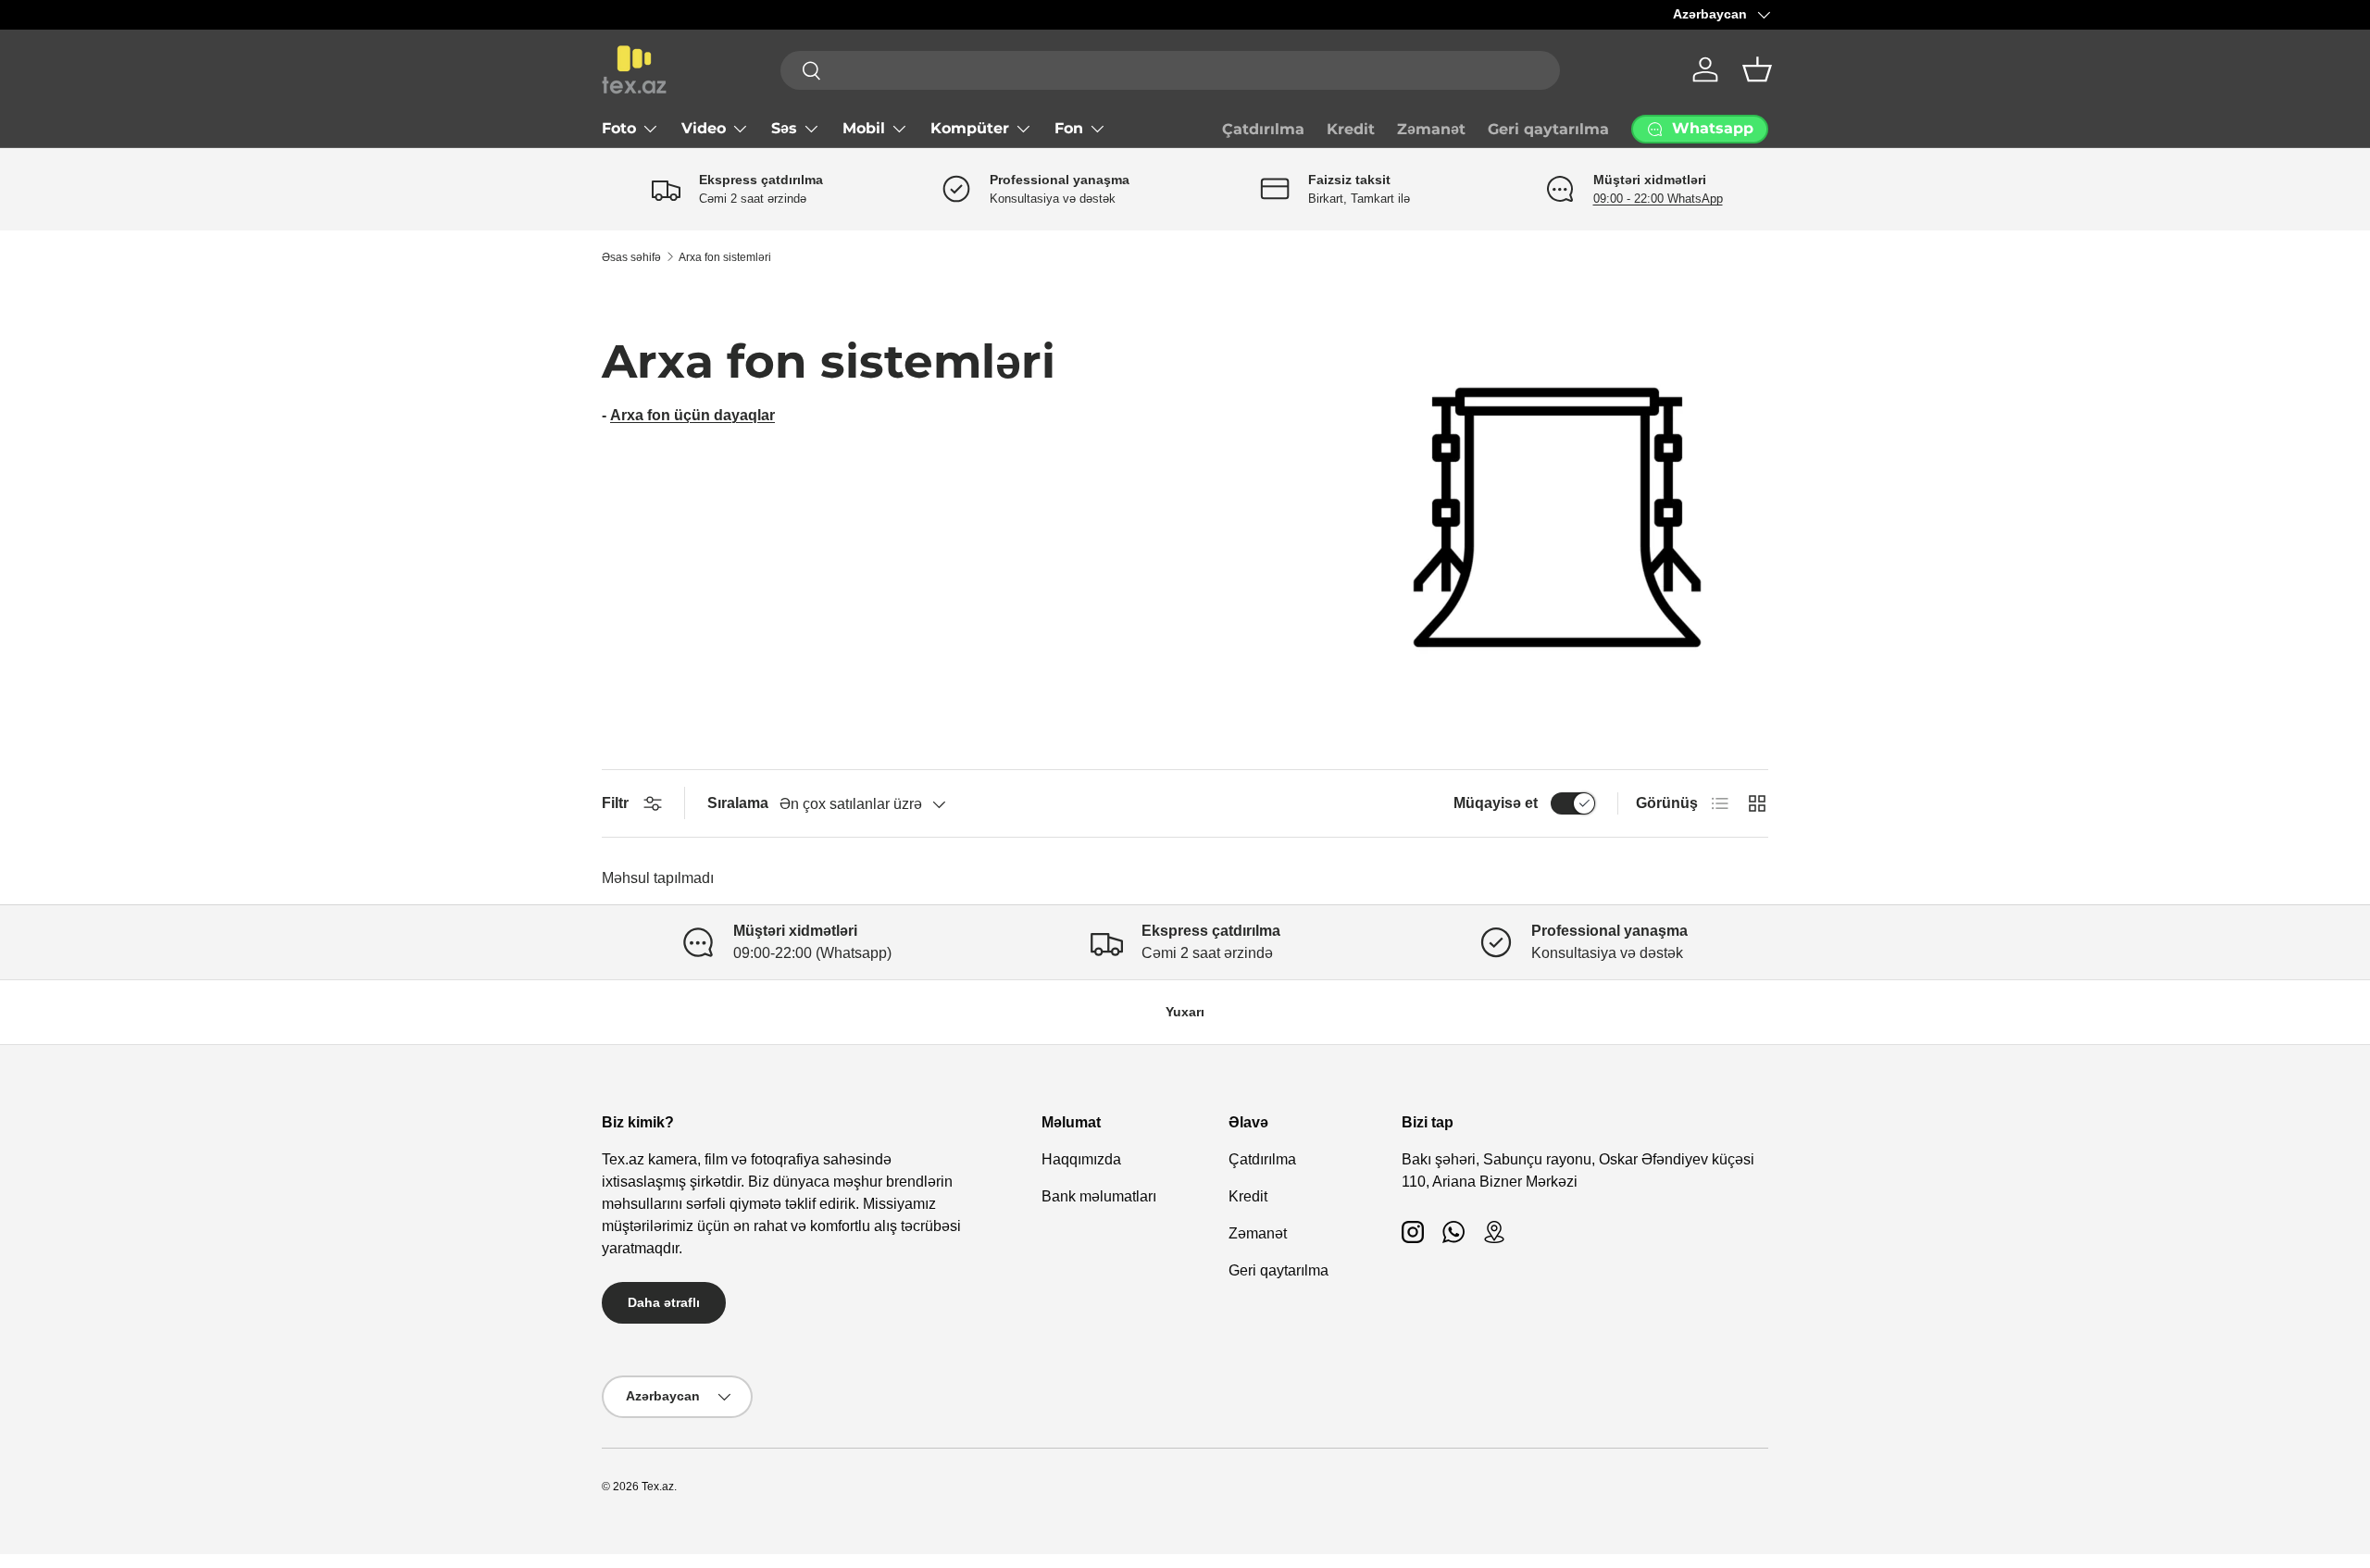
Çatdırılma (1263, 129)
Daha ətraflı (664, 1302)
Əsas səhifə (631, 257)
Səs (784, 128)
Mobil (864, 128)
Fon (1069, 128)
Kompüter (970, 128)
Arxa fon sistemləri (725, 257)
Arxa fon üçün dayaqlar (692, 415)
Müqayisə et (1496, 803)
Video (704, 128)
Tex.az (658, 1487)
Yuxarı (1185, 1012)
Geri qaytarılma (1548, 129)
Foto (619, 128)
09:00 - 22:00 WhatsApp (1658, 199)
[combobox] (1170, 70)
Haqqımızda (1081, 1159)
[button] (1757, 69)
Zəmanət (1431, 129)
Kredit (1351, 129)
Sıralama (738, 803)
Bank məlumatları (1099, 1196)
